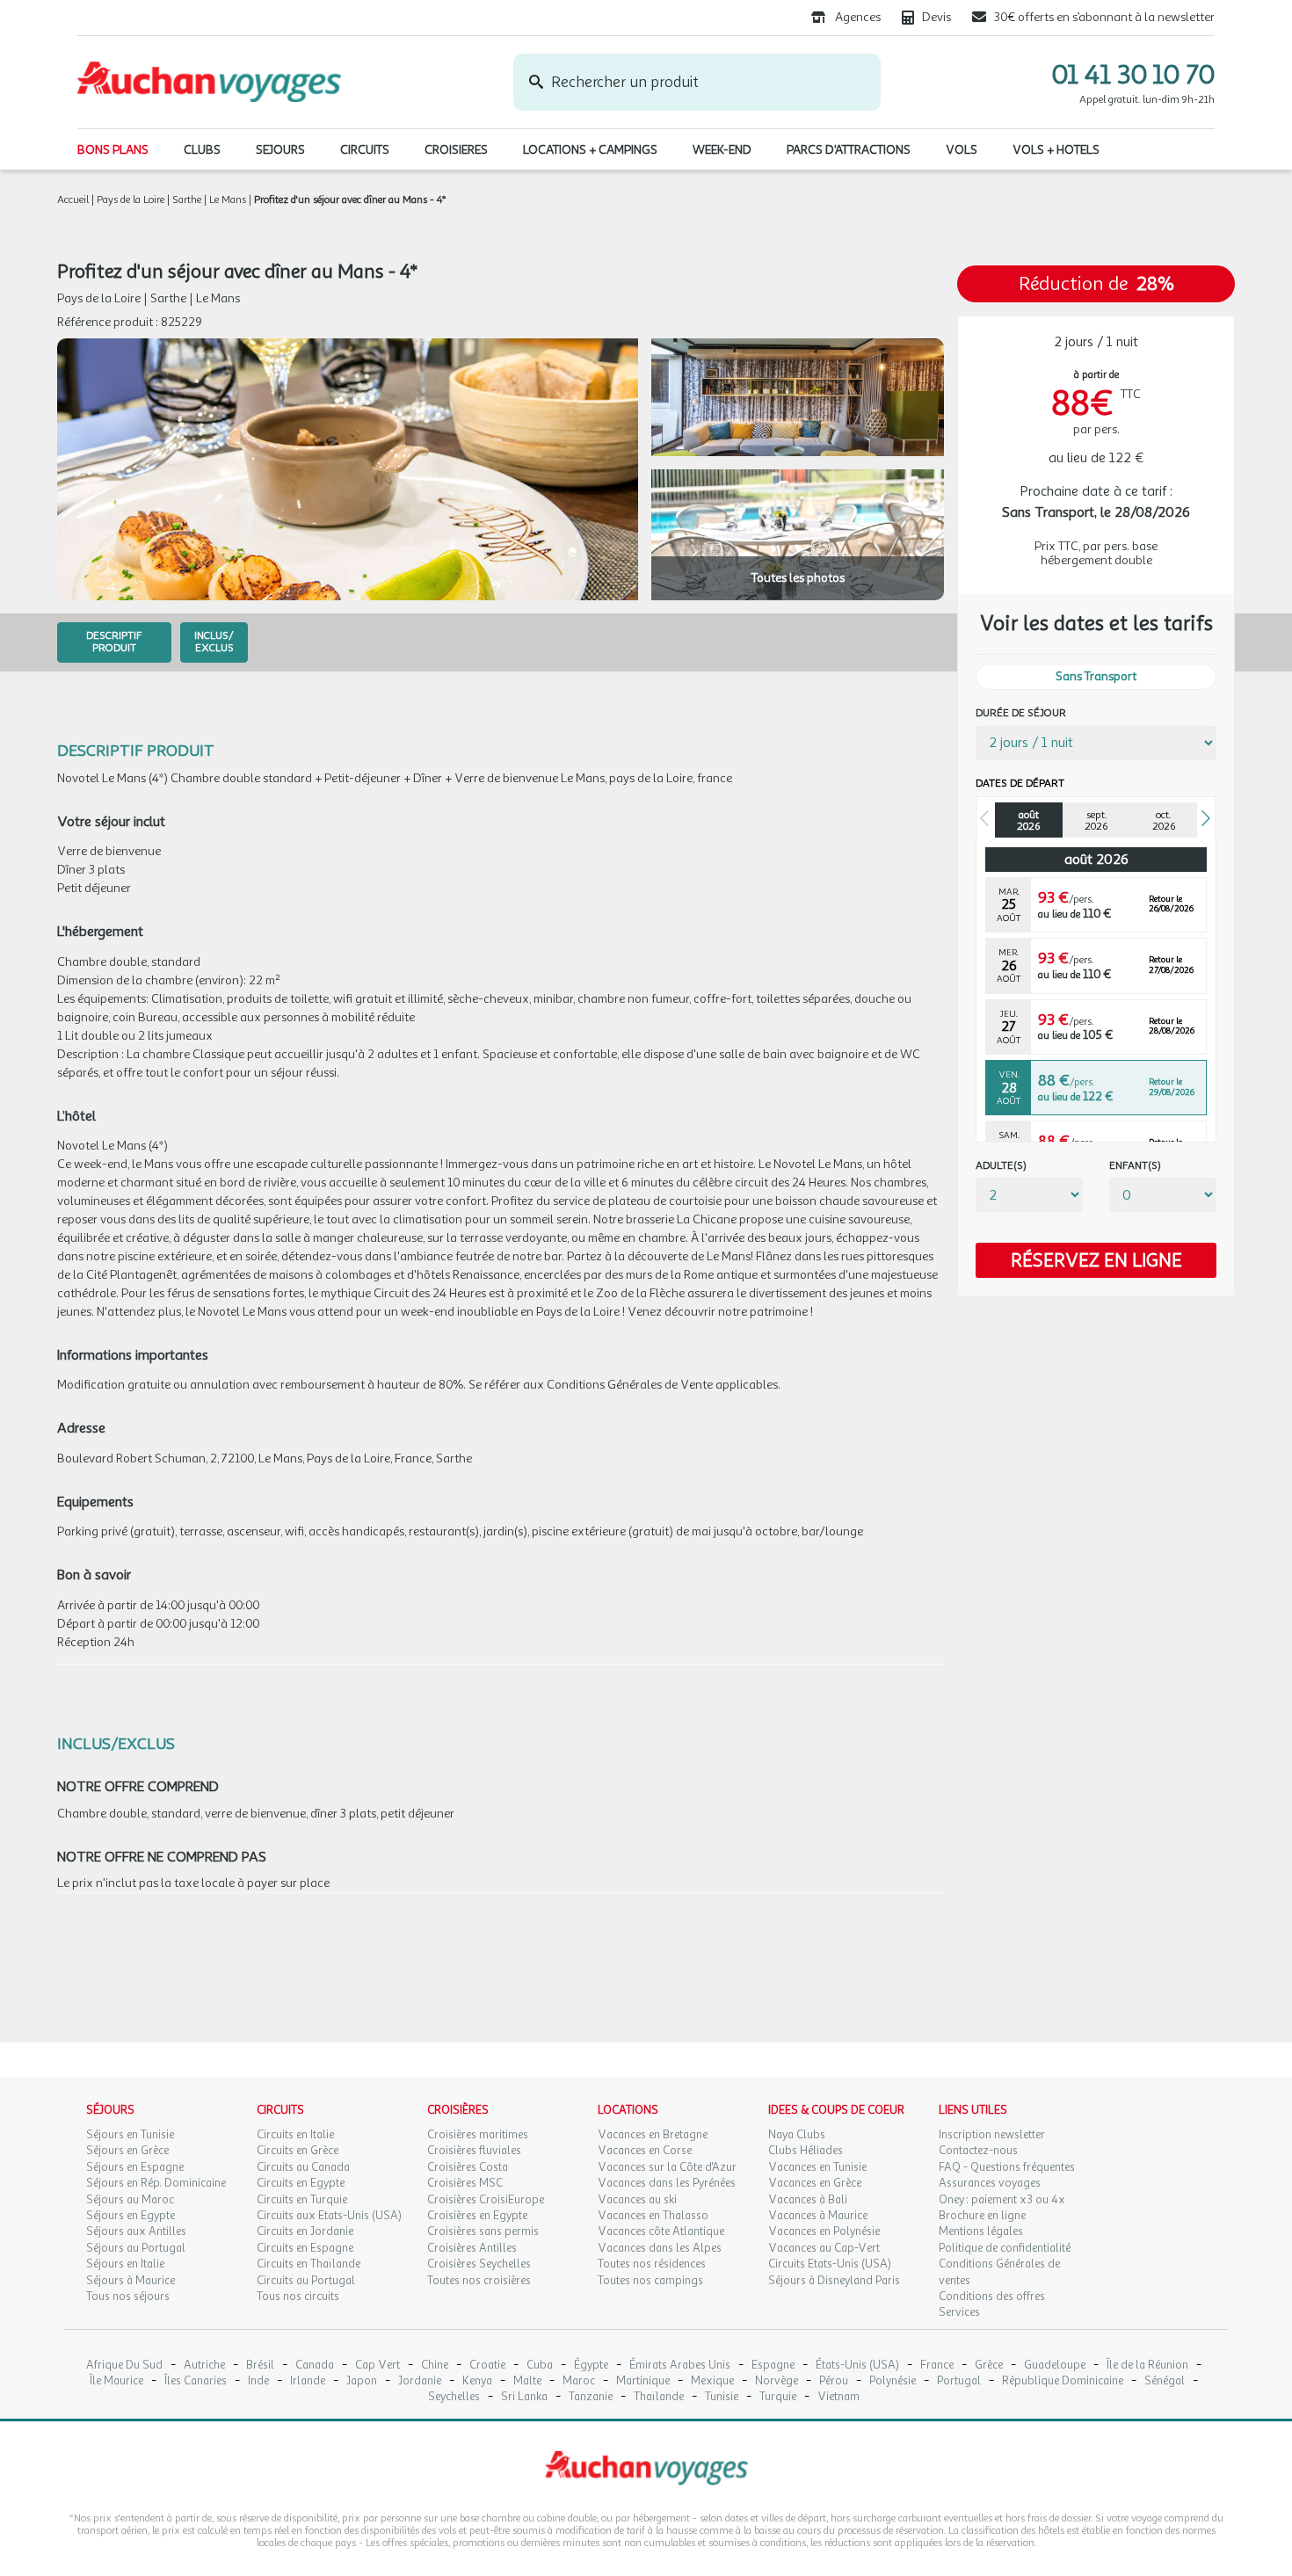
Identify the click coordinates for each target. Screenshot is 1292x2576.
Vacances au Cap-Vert (824, 2248)
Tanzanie (591, 2397)
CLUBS (202, 150)
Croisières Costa (468, 2167)
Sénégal (1165, 2381)
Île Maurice (116, 2381)
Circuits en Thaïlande (308, 2264)
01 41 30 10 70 (1133, 75)
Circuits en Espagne (305, 2248)
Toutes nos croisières (479, 2281)
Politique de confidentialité (1005, 2248)
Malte (527, 2381)
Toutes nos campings (650, 2281)
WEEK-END (722, 150)
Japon (362, 2381)
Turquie (778, 2397)
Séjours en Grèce (127, 2151)
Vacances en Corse (645, 2151)
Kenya (477, 2381)
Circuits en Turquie (302, 2200)
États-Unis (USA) (857, 2366)
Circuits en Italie (295, 2135)
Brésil (260, 2366)
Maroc (579, 2381)
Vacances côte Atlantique (661, 2231)
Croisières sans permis (483, 2231)
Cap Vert (377, 2366)
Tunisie (722, 2397)
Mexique (712, 2381)
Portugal (959, 2381)
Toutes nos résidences (652, 2264)
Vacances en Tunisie (817, 2167)
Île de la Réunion (1147, 2366)
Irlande (308, 2381)
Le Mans (228, 200)
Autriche (204, 2366)
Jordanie (420, 2381)
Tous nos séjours (128, 2297)
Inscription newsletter (992, 2135)
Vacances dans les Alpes (660, 2248)
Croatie (487, 2366)
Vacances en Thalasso (653, 2216)
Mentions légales (981, 2231)
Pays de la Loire (131, 200)
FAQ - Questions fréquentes (1007, 2167)
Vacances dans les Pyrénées (667, 2183)
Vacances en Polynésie (824, 2231)
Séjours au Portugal (136, 2248)
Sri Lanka (524, 2397)
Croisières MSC (465, 2183)
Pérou (834, 2381)
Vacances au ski (637, 2200)
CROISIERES (456, 150)
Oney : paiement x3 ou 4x (1002, 2200)
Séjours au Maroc (130, 2200)
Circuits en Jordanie (305, 2231)
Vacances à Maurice (818, 2216)
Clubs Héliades (806, 2151)
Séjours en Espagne (135, 2167)
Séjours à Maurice (131, 2281)
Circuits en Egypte (301, 2183)
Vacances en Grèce (815, 2183)
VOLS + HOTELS (1056, 150)
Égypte (591, 2366)
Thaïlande (659, 2397)
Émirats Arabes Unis (680, 2366)
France (937, 2366)
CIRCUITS (365, 150)
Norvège (777, 2381)
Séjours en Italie (125, 2264)
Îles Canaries (196, 2381)
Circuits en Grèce (298, 2151)
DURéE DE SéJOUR (1021, 713)
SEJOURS (280, 150)
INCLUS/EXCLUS (214, 642)
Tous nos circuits (298, 2297)
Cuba (540, 2366)
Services (959, 2312)
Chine (435, 2366)
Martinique (643, 2381)
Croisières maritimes (478, 2135)
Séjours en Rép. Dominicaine (156, 2183)
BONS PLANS (113, 150)
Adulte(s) (1001, 1166)
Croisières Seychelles (479, 2264)
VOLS (962, 150)
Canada (315, 2366)
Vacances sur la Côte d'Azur (667, 2167)
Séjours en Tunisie (130, 2135)
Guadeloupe (1055, 2366)
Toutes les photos (798, 578)
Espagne (773, 2366)
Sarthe (187, 200)
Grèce (989, 2366)
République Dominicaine (1063, 2381)
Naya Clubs (797, 2135)
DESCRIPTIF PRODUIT (114, 642)
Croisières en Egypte (477, 2216)
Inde (258, 2381)
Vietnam (838, 2397)
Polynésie (893, 2381)
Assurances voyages (990, 2183)
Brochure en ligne (982, 2216)
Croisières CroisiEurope (486, 2200)
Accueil (73, 200)
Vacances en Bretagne (653, 2135)
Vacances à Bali (808, 2200)
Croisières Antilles (472, 2248)
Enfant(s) (1135, 1166)
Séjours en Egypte (131, 2216)
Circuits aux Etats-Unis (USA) (329, 2216)
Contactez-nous (978, 2151)
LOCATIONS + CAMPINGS (590, 150)
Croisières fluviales (474, 2151)
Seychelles (454, 2397)
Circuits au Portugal (306, 2281)
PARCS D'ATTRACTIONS (849, 150)
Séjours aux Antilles (136, 2231)
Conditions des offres (992, 2297)
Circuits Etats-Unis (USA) (830, 2264)
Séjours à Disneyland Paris (834, 2281)
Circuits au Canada (303, 2167)
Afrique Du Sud (124, 2366)
